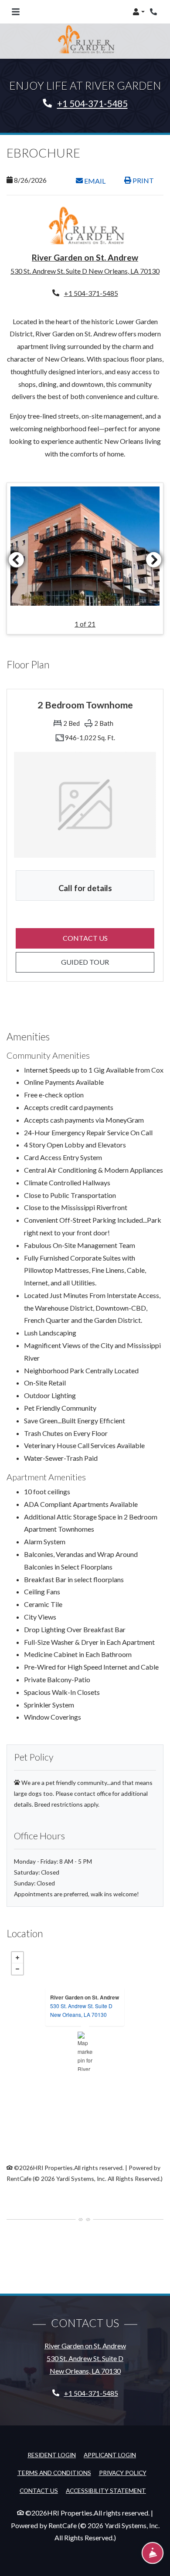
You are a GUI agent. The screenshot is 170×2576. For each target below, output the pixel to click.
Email (99, 181)
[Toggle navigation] (16, 12)
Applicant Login (110, 2455)
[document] (85, 2051)
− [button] (17, 1969)
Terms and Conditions (54, 2472)
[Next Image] (154, 560)
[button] (139, 12)
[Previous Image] (16, 560)
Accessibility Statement (106, 2490)
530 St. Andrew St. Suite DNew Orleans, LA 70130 (81, 2010)
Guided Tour (108, 962)
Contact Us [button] (109, 938)
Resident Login (52, 2455)
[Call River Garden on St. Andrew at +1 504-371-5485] (154, 12)
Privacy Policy (123, 2472)
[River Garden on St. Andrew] (85, 2051)
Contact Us (39, 2490)
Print (143, 180)
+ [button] (17, 1958)
